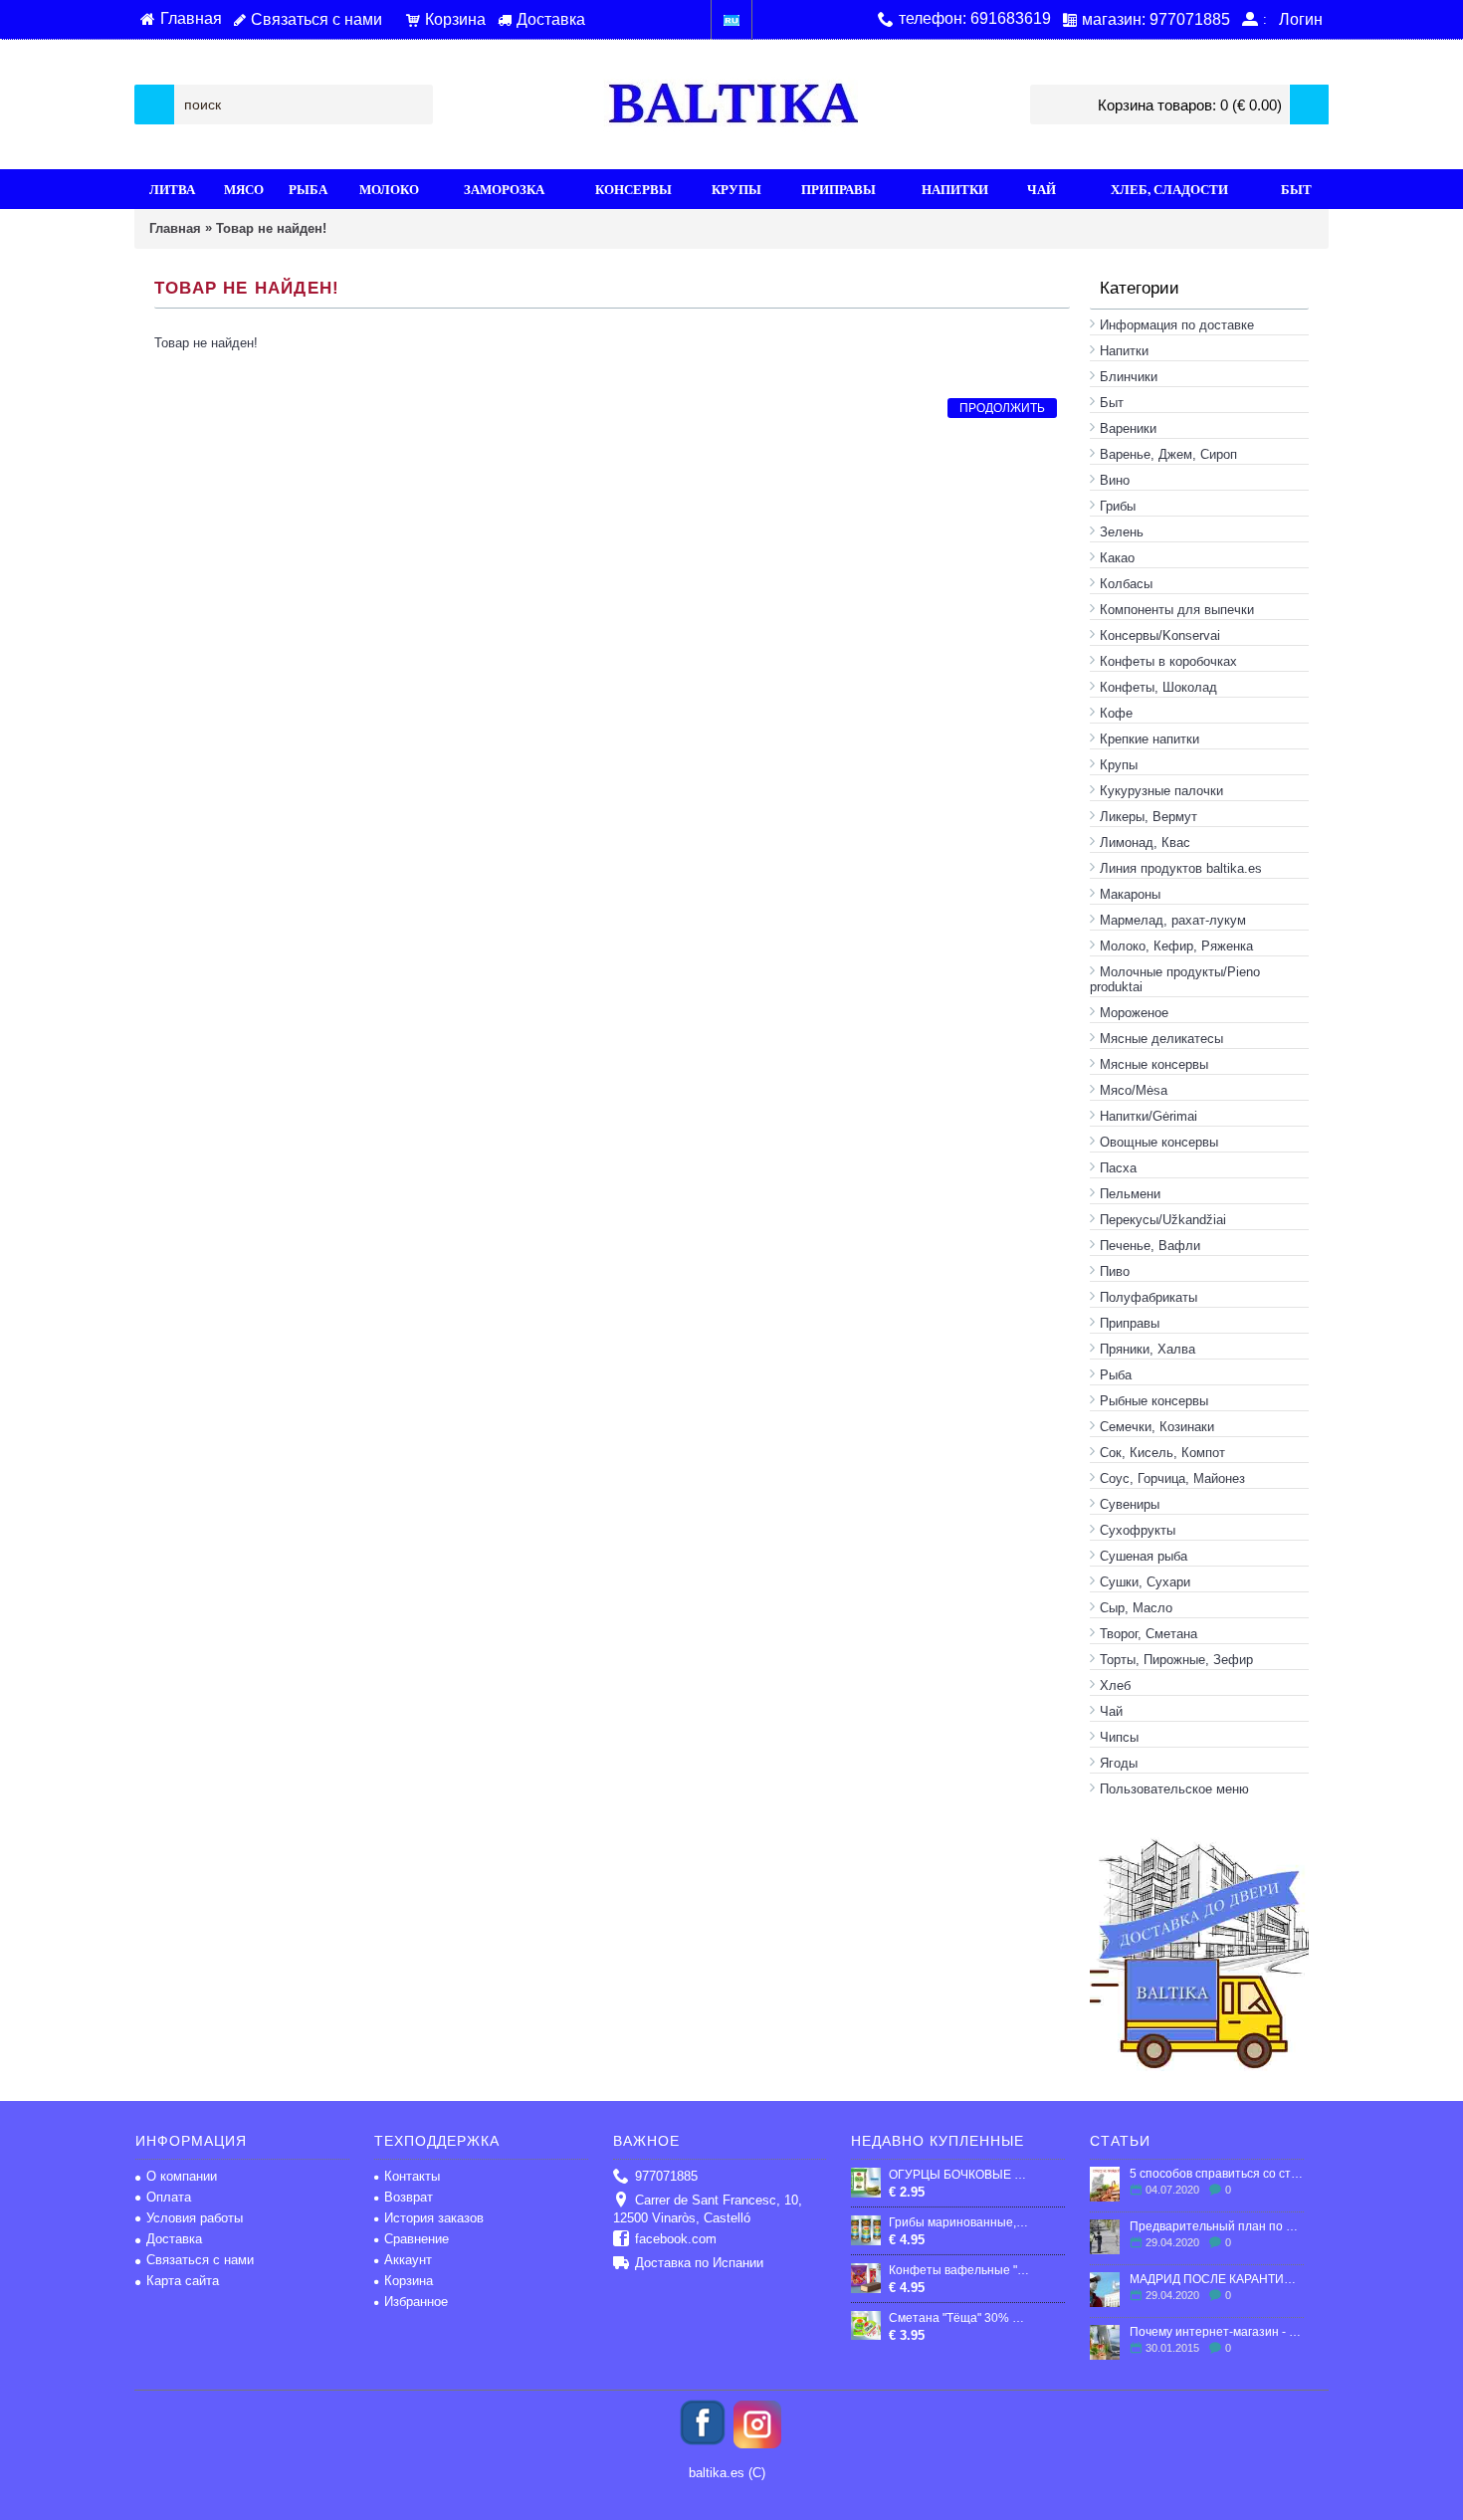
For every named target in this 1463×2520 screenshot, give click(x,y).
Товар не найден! (271, 228)
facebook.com (676, 2239)
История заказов (434, 2218)
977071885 (666, 2176)
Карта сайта (183, 2281)
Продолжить (1002, 408)
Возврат (409, 2197)
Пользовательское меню (1174, 1789)
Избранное (416, 2302)
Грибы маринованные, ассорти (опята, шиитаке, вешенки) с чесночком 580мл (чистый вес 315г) (959, 2222)
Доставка (174, 2239)
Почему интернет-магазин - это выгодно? (1217, 2332)
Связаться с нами (200, 2260)
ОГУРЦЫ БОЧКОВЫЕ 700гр (959, 2175)
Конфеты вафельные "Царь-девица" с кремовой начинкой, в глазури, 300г (959, 2270)
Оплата (169, 2197)
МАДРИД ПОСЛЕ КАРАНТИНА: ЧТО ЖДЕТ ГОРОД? (1217, 2279)
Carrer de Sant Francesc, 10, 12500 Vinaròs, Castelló (708, 2209)
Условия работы (195, 2218)
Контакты (412, 2176)
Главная (175, 228)
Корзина (409, 2281)
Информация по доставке (1177, 325)
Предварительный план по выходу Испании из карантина (1217, 2226)
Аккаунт (408, 2260)
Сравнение (417, 2239)
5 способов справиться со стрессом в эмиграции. (1217, 2174)
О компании (182, 2176)
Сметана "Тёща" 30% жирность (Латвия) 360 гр (959, 2318)
